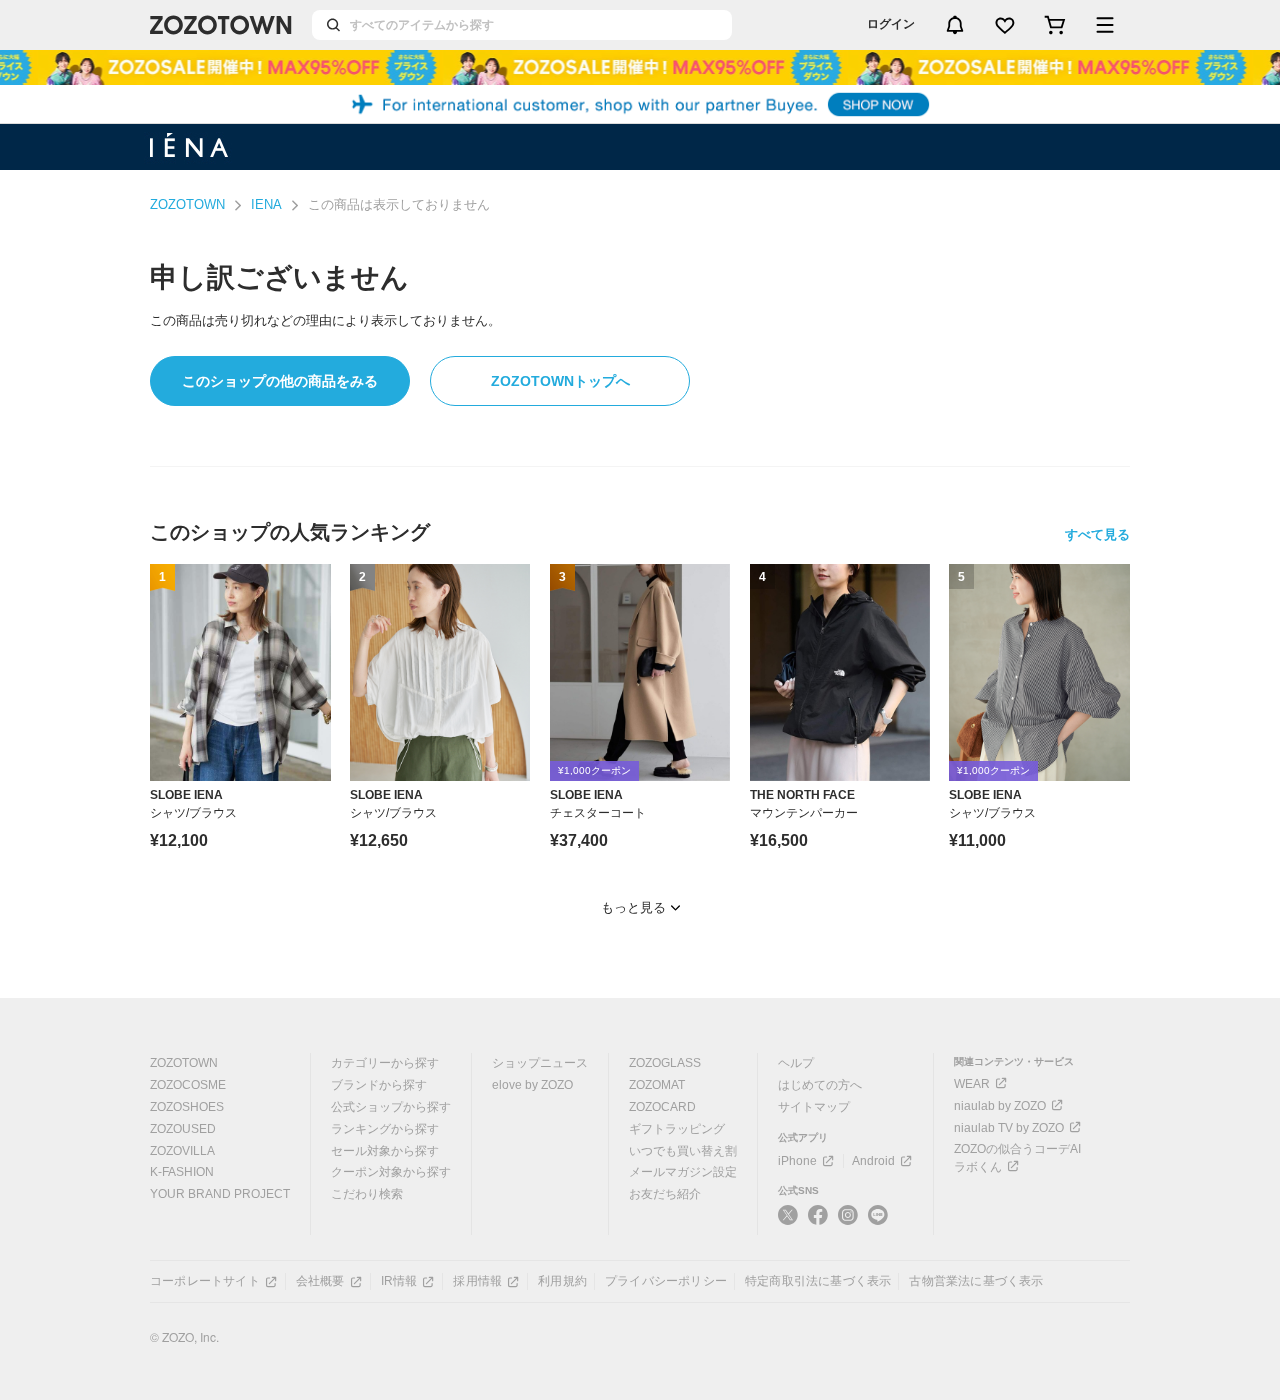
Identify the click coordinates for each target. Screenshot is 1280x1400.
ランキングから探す (385, 1129)
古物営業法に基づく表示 (976, 1281)
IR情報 (399, 1281)
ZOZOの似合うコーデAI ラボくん (1017, 1158)
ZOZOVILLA (182, 1151)
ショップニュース (540, 1063)
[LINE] (878, 1217)
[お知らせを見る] (955, 25)
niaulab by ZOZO (1000, 1106)
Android (873, 1161)
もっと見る (633, 907)
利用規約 (562, 1281)
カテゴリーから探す (385, 1063)
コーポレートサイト (205, 1281)
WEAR (972, 1084)
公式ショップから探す (391, 1107)
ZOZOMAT (657, 1085)
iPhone (797, 1161)
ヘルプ (796, 1063)
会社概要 (320, 1281)
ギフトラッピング (677, 1129)
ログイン (891, 24)
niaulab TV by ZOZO (1009, 1128)
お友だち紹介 (665, 1194)
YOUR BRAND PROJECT (220, 1194)
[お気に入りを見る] (1005, 25)
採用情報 (477, 1281)
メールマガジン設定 (683, 1172)
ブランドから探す (379, 1085)
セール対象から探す (385, 1151)
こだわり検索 (367, 1194)
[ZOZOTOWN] (221, 25)
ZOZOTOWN (187, 204)
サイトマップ (814, 1107)
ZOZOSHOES (187, 1107)
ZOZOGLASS (665, 1063)
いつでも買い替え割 (683, 1151)
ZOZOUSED (183, 1129)
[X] (788, 1223)
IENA (266, 204)
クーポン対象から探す (391, 1172)
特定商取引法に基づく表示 (818, 1281)
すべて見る (1097, 534)
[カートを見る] (1055, 25)
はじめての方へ (820, 1085)
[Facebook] (818, 1223)
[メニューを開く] (1105, 25)
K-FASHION (182, 1172)
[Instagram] (848, 1223)
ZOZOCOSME (188, 1085)
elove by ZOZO (532, 1085)
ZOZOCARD (662, 1107)
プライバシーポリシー (666, 1281)
